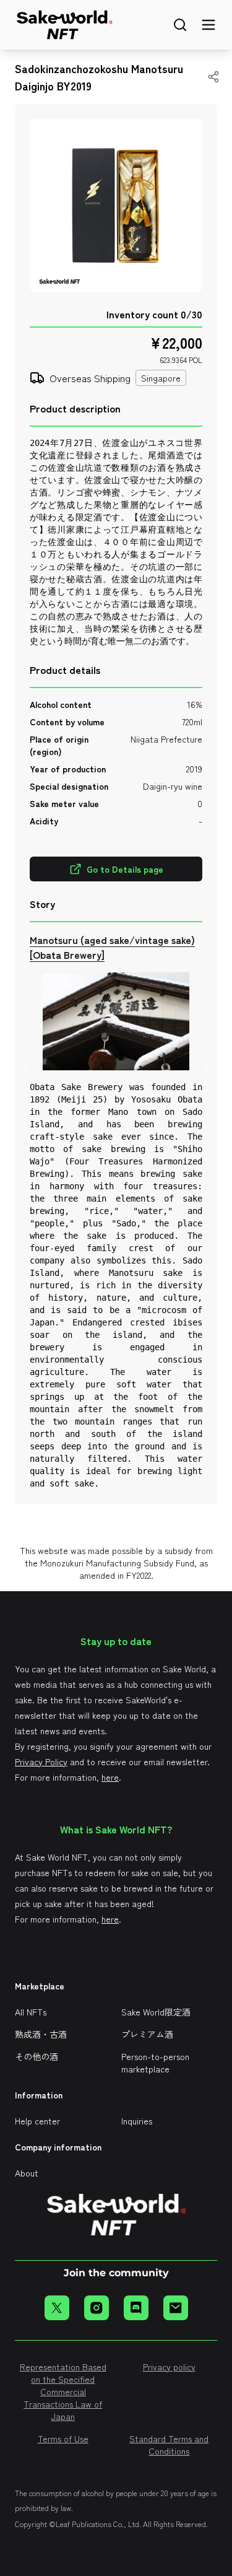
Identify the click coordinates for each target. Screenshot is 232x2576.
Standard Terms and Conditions (169, 2445)
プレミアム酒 (147, 2034)
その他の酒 (37, 2056)
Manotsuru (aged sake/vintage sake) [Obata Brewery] (112, 947)
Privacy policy (169, 2367)
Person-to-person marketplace (155, 2063)
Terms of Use (63, 2438)
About (27, 2173)
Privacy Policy (41, 1762)
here (110, 1777)
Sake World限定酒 (156, 2012)
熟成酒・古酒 (41, 2034)
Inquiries (137, 2121)
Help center (37, 2121)
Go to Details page (125, 869)
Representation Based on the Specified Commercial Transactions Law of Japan (63, 2391)
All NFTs (31, 2012)
